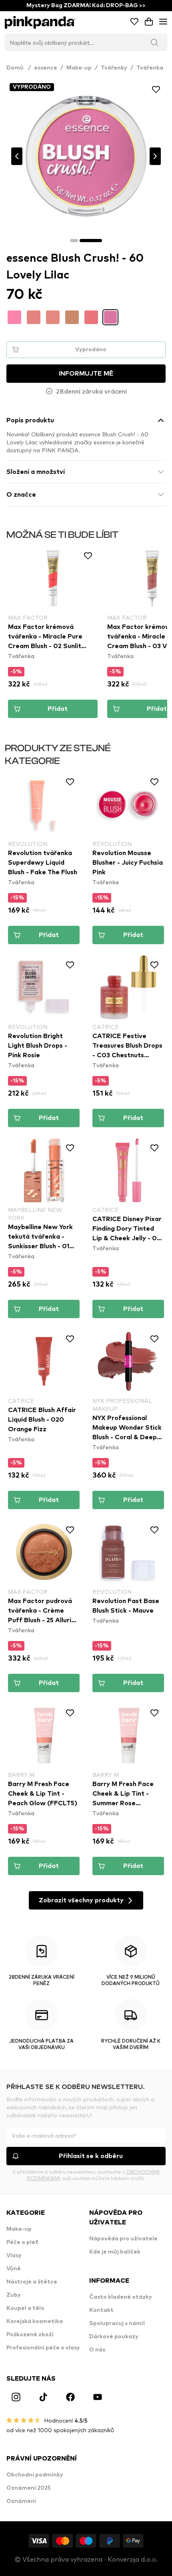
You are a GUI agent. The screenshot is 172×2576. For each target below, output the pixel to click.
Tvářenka (150, 68)
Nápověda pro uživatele (123, 2239)
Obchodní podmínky (35, 2475)
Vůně (14, 2269)
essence (46, 68)
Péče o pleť (22, 2242)
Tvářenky (114, 68)
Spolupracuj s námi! (117, 2323)
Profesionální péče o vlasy (43, 2348)
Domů (19, 68)
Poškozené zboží (30, 2335)
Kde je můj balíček (115, 2252)
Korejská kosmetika (35, 2321)
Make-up (79, 68)
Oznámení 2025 (29, 2488)
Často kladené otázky (121, 2297)
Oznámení (21, 2501)
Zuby (14, 2295)
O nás (97, 2350)
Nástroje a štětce (32, 2282)
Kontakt (101, 2310)
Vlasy (14, 2256)
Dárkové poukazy (114, 2337)
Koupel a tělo (25, 2308)
